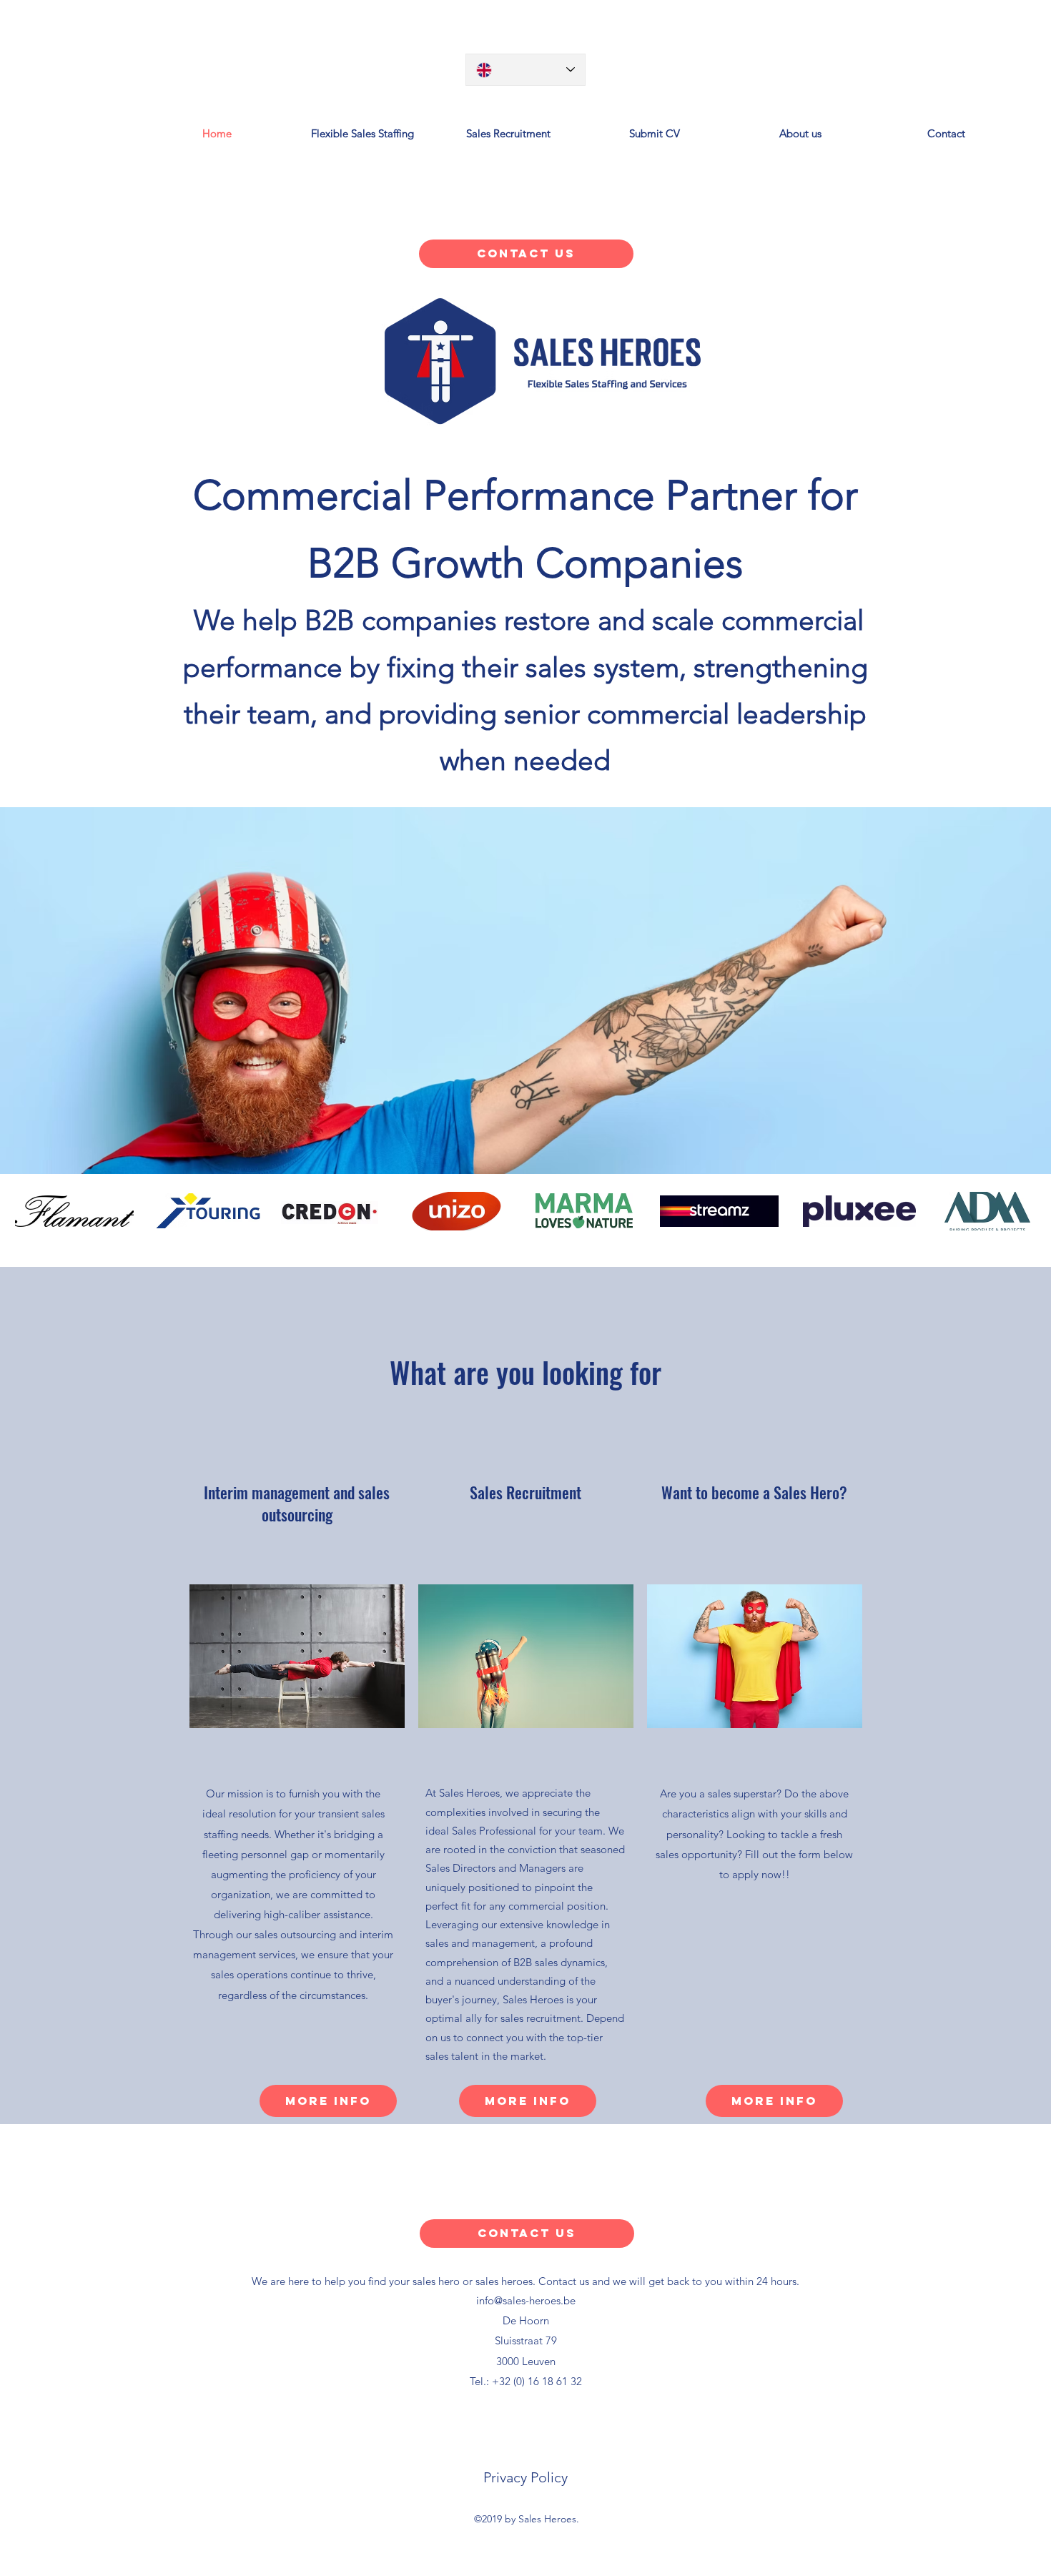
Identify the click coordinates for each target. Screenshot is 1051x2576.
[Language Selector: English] (525, 70)
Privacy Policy (525, 2477)
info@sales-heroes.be (526, 2300)
